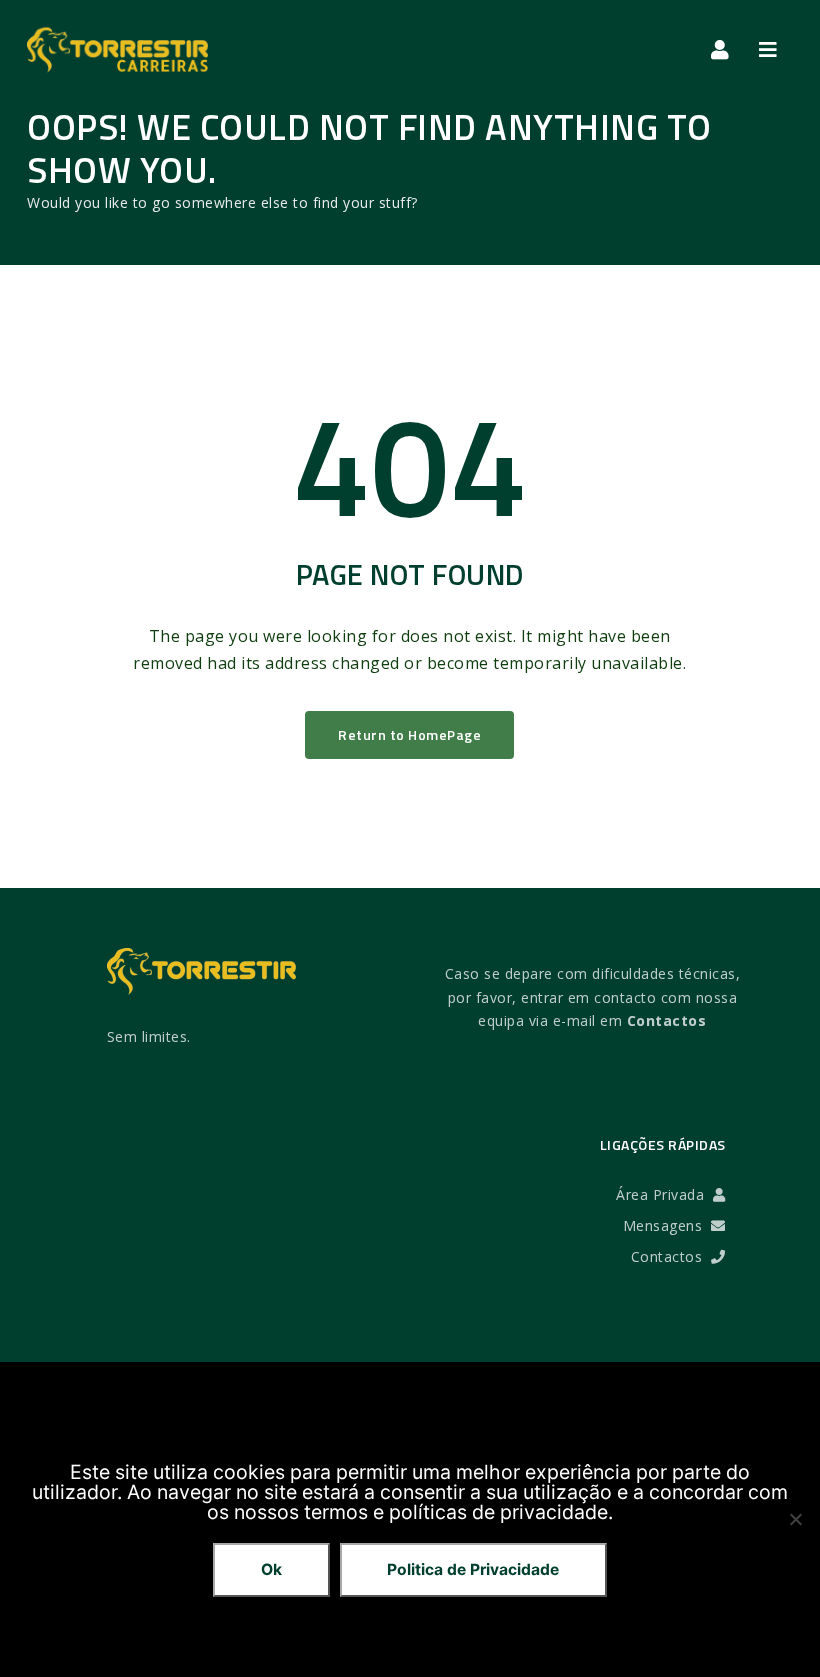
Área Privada (664, 1194)
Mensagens (667, 1225)
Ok (271, 1569)
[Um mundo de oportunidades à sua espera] (117, 50)
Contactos (667, 1020)
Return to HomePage (409, 734)
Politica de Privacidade (473, 1569)
